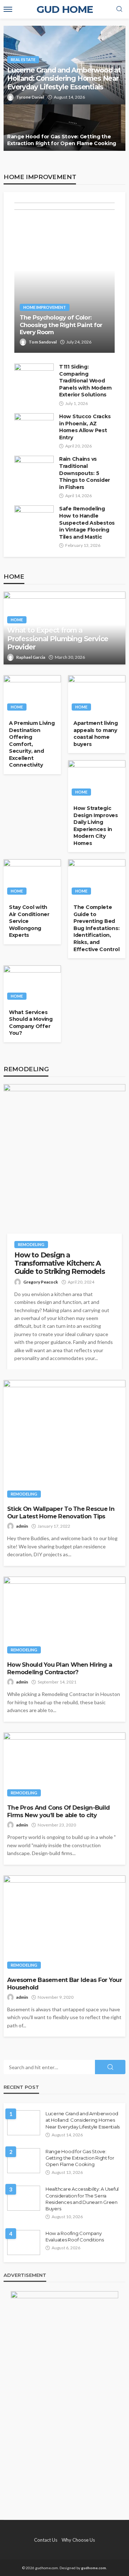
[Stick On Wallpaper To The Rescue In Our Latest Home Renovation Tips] (64, 1441)
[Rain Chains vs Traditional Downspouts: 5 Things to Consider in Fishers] (34, 471)
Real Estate (23, 60)
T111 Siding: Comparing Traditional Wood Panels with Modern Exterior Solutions (85, 381)
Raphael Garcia (31, 657)
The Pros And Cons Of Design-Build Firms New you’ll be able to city (58, 1811)
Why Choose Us (78, 2540)
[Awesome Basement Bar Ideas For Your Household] (64, 1924)
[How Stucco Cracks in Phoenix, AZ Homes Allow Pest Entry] (34, 428)
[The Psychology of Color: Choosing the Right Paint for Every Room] (64, 278)
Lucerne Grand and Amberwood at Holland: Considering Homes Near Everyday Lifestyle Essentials (64, 79)
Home (17, 620)
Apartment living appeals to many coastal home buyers (96, 734)
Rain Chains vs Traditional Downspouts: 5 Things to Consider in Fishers (85, 473)
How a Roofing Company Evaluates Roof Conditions (75, 2236)
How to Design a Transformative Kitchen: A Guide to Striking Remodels (60, 1264)
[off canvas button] (8, 9)
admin (22, 1526)
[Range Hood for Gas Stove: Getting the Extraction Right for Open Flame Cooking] (64, 128)
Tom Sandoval (43, 342)
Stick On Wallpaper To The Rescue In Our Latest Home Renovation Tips (61, 1512)
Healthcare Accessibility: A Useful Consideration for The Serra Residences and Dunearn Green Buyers (82, 2199)
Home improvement (45, 307)
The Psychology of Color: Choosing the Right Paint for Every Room (61, 325)
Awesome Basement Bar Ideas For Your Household (64, 1984)
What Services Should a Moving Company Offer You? (31, 1023)
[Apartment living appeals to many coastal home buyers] (97, 695)
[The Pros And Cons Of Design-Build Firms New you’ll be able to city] (64, 1767)
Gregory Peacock (41, 1282)
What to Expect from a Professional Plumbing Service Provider (58, 639)
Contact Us (46, 2540)
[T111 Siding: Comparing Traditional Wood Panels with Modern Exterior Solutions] (34, 379)
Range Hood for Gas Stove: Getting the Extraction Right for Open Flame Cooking (62, 140)
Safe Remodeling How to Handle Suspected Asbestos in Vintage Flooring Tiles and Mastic (87, 523)
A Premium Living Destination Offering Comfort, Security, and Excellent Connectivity (32, 744)
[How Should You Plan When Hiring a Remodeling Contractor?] (64, 1617)
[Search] (119, 9)
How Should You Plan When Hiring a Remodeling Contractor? (60, 1668)
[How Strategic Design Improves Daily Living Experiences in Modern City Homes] (97, 780)
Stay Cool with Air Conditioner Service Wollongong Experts (29, 921)
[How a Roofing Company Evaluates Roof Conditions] (24, 2243)
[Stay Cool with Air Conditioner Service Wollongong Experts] (32, 879)
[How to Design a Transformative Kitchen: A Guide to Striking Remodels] (64, 1165)
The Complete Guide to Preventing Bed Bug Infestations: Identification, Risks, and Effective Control (96, 928)
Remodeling (31, 1244)
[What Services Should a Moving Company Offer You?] (32, 984)
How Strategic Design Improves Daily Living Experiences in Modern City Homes (96, 826)
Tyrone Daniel (30, 97)
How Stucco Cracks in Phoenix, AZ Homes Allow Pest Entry (85, 427)
